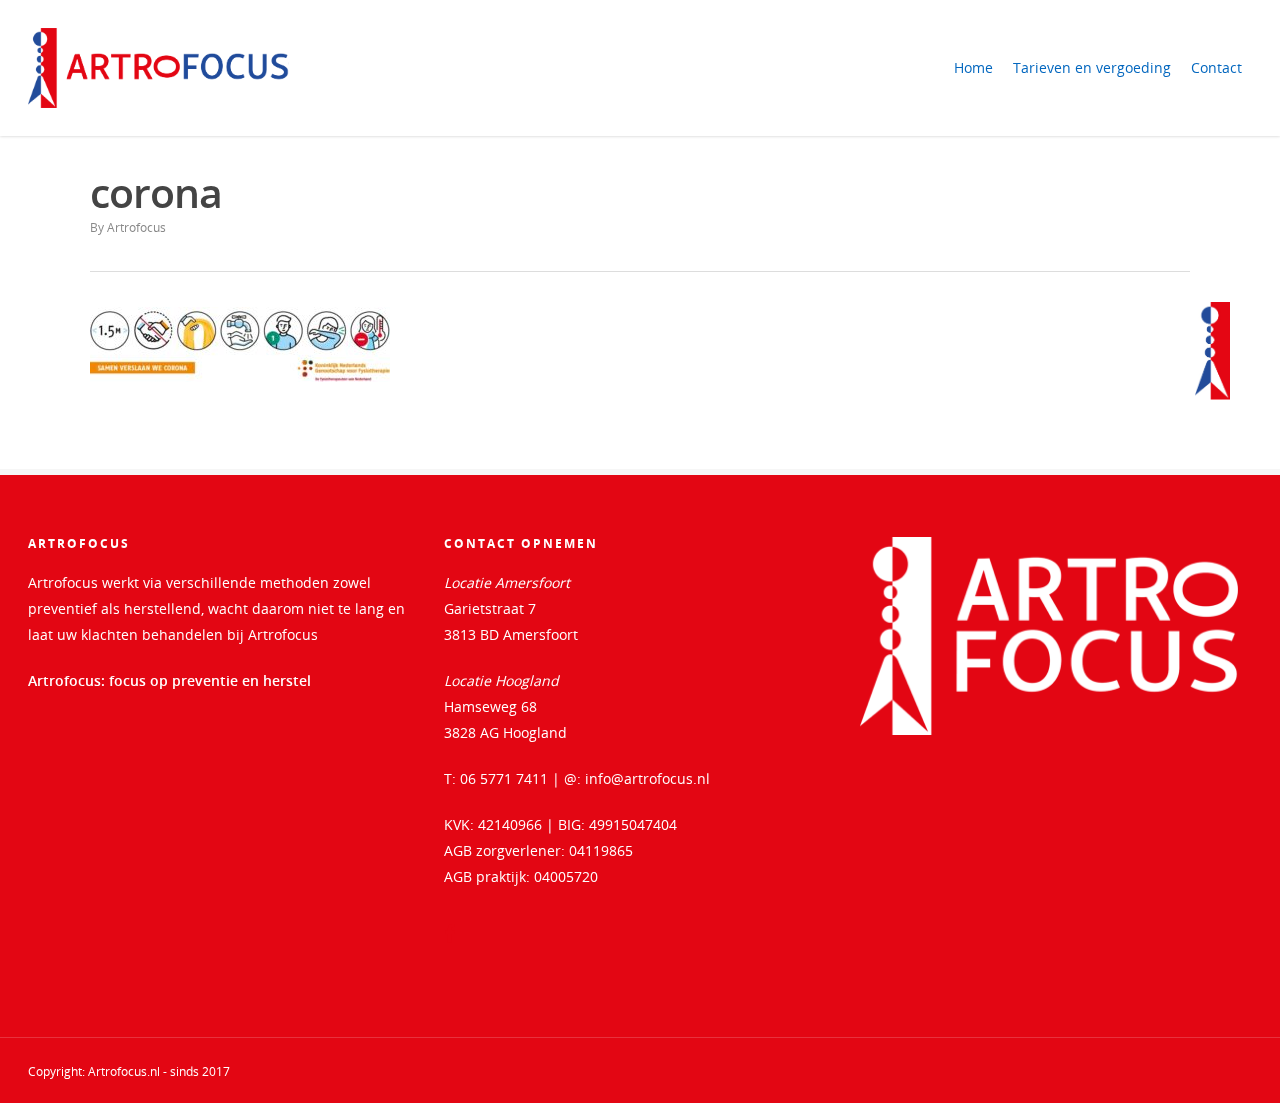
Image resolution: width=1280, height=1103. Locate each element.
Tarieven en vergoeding (1092, 67)
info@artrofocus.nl (647, 778)
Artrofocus (136, 227)
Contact (1216, 67)
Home (973, 67)
